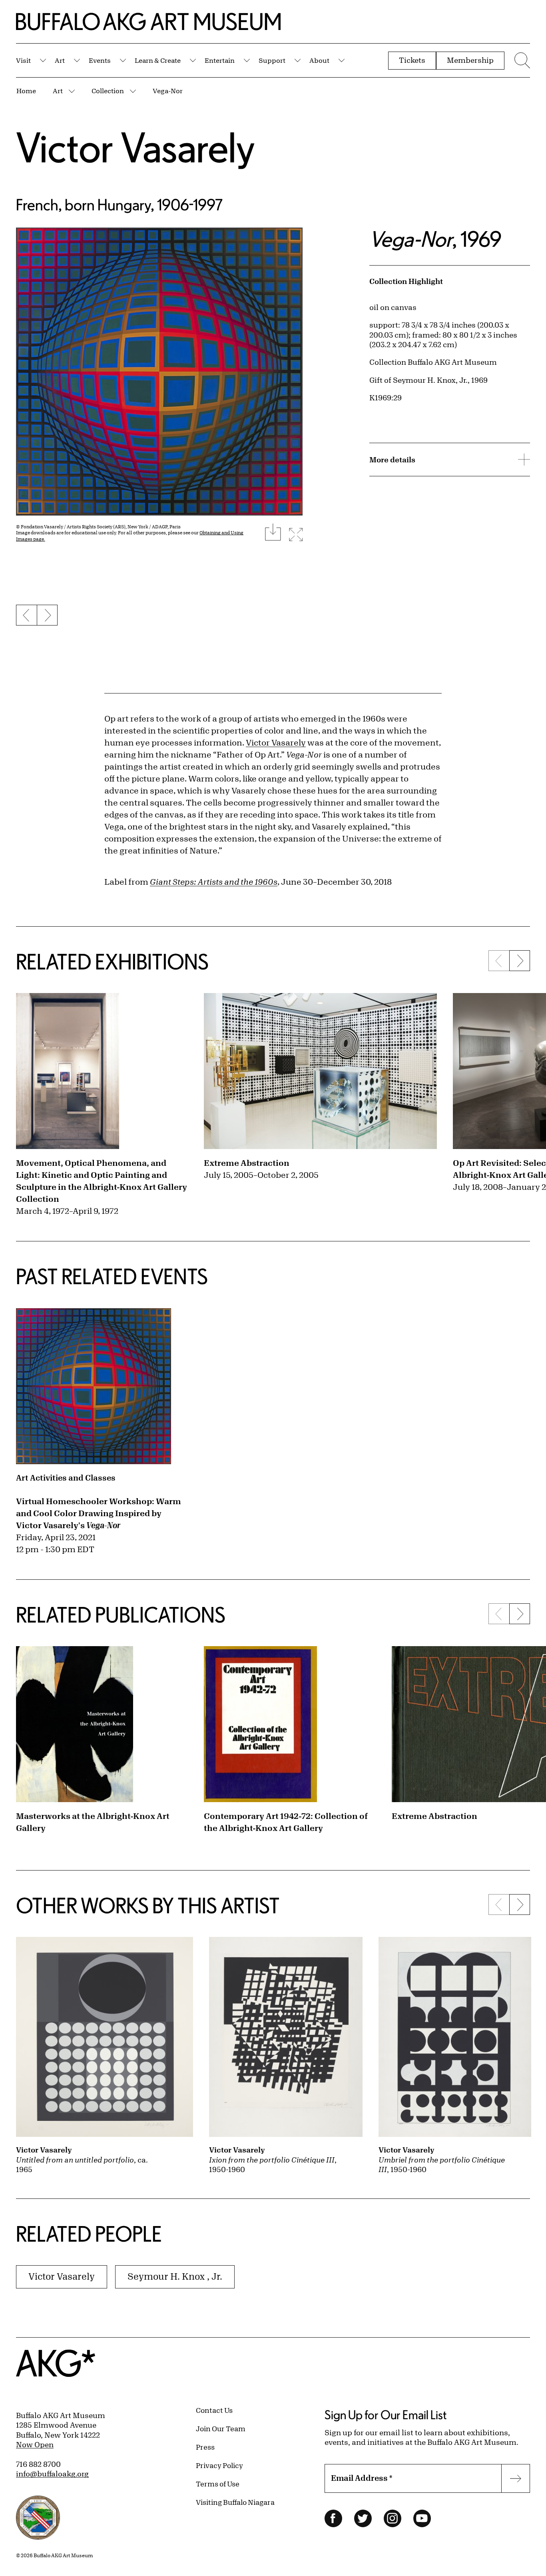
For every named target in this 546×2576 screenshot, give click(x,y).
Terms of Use (218, 2484)
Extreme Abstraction (247, 1163)
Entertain (220, 60)
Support (272, 60)
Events (100, 60)
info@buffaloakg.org (52, 2474)
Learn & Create (158, 60)
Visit (23, 60)
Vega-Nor (168, 91)
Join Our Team (221, 2428)
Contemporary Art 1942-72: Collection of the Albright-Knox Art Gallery (286, 1822)
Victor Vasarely (136, 147)
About (319, 60)
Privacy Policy (219, 2465)
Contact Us (214, 2410)
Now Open (35, 2444)
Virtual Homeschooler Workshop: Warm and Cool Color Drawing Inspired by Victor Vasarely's (99, 1513)
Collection (108, 91)
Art (60, 60)
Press (205, 2447)
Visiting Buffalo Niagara (235, 2502)
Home (26, 91)
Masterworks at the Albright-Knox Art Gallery (93, 1822)
